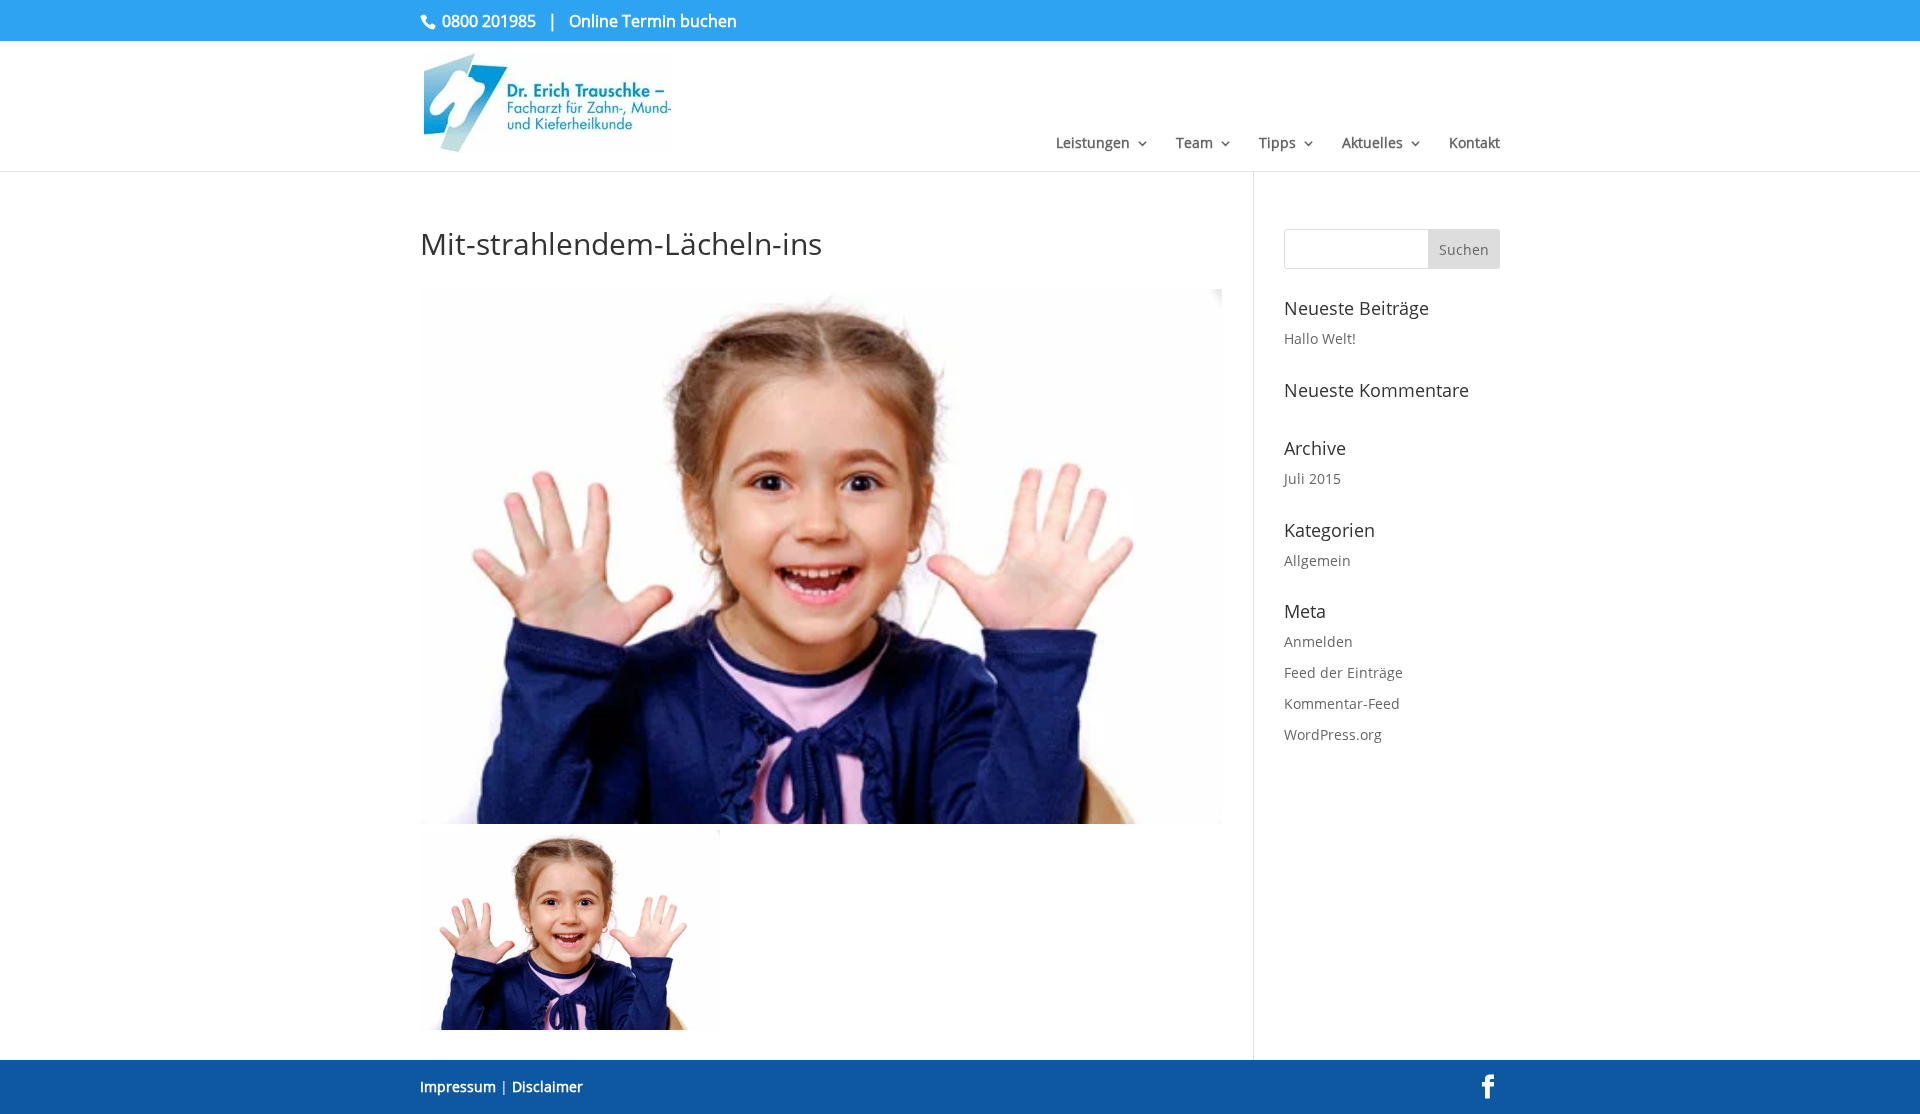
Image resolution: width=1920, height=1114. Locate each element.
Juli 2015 (1312, 478)
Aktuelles (1372, 144)
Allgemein (1317, 560)
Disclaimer (547, 1086)
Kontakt (1474, 144)
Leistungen (1093, 144)
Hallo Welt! (1320, 338)
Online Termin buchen (653, 21)
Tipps (1277, 144)
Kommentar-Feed (1342, 703)
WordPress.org (1333, 734)
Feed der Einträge (1343, 672)
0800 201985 (489, 21)
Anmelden (1318, 641)
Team (1194, 144)
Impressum (458, 1086)
